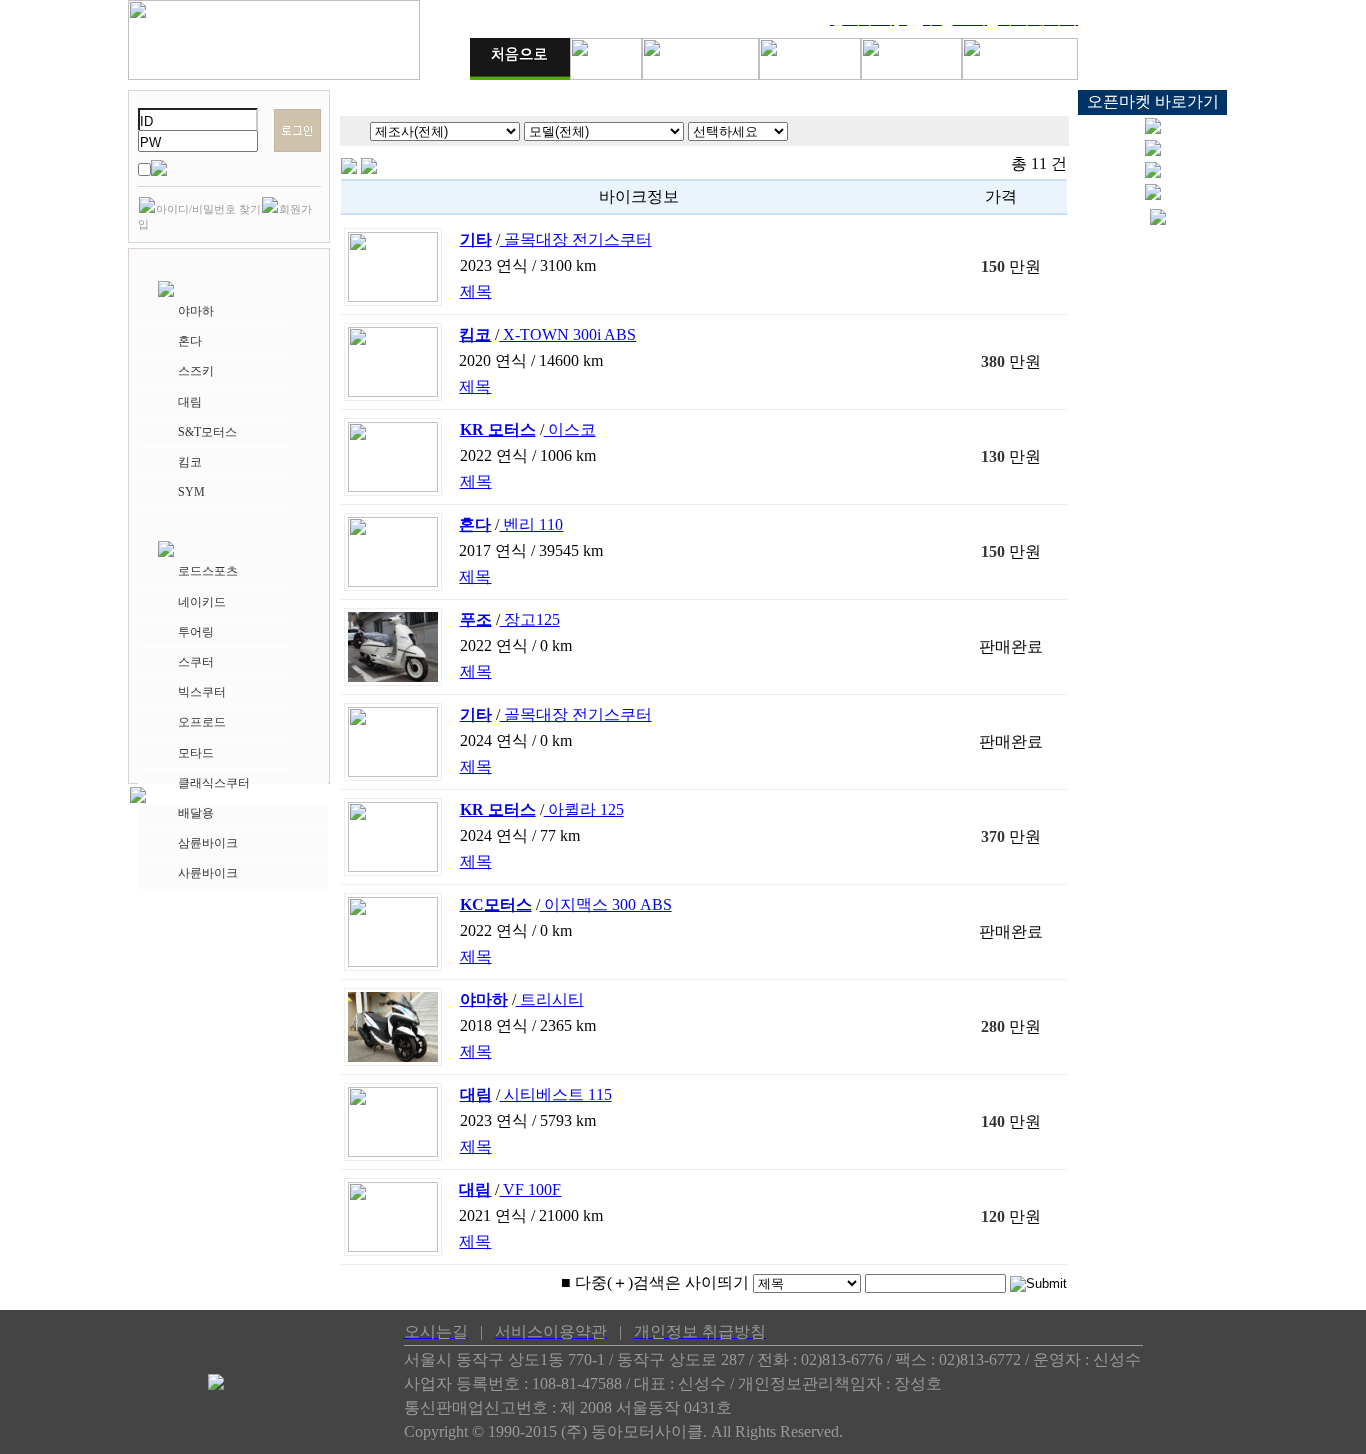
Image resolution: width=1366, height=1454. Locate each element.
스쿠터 (196, 662)
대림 (190, 402)
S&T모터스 (207, 432)
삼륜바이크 (208, 843)
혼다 (190, 341)
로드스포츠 (208, 571)
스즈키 (196, 371)
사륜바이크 (208, 873)
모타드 (196, 753)
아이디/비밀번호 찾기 (208, 209)
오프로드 (202, 722)
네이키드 (202, 602)
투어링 (196, 632)
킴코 (190, 462)
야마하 (196, 311)
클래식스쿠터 (214, 783)
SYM (191, 492)
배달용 (196, 813)
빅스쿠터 (202, 692)
